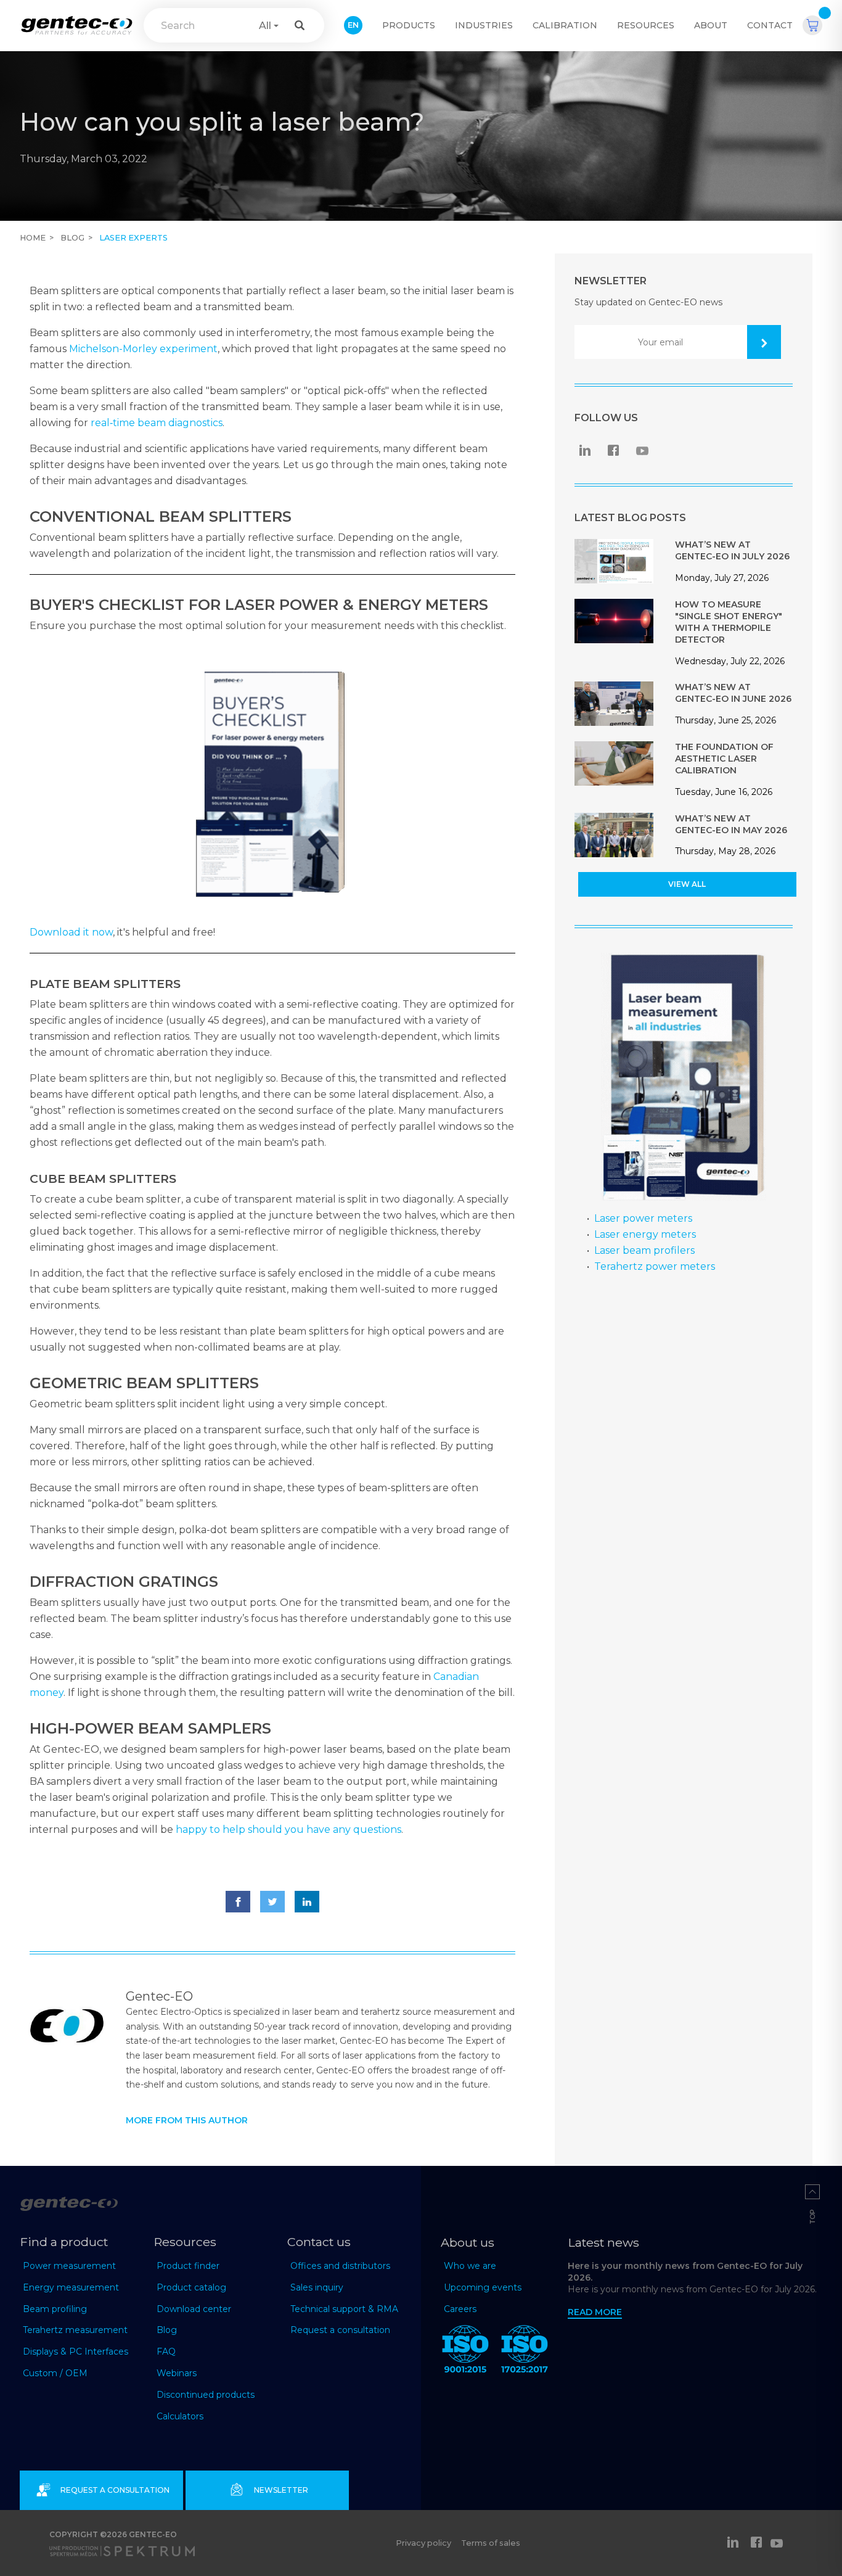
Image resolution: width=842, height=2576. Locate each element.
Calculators (180, 2416)
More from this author (187, 2120)
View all (687, 884)
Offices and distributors (340, 2266)
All (265, 26)
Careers (460, 2309)
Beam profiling (55, 2309)
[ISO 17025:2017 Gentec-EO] (525, 2352)
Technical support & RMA (344, 2309)
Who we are (470, 2266)
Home (33, 238)
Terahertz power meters (655, 1266)
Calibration (565, 25)
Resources (646, 25)
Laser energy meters (645, 1234)
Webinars (177, 2373)
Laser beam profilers (644, 1250)
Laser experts (133, 238)
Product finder (188, 2266)
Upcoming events (483, 2287)
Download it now (71, 932)
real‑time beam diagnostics (157, 423)
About (711, 25)
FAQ (166, 2352)
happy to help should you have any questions (288, 1829)
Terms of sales (491, 2543)
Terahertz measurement (75, 2330)
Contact (770, 25)
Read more (595, 2312)
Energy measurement (71, 2287)
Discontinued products (206, 2395)
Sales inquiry (317, 2287)
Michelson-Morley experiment (143, 349)
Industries (484, 25)
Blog (72, 238)
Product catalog (191, 2287)
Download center (194, 2309)
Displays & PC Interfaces (76, 2352)
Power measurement (69, 2266)
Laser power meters (643, 1218)
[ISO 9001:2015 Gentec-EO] (465, 2352)
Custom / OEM (55, 2373)
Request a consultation (340, 2330)
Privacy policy (423, 2543)
